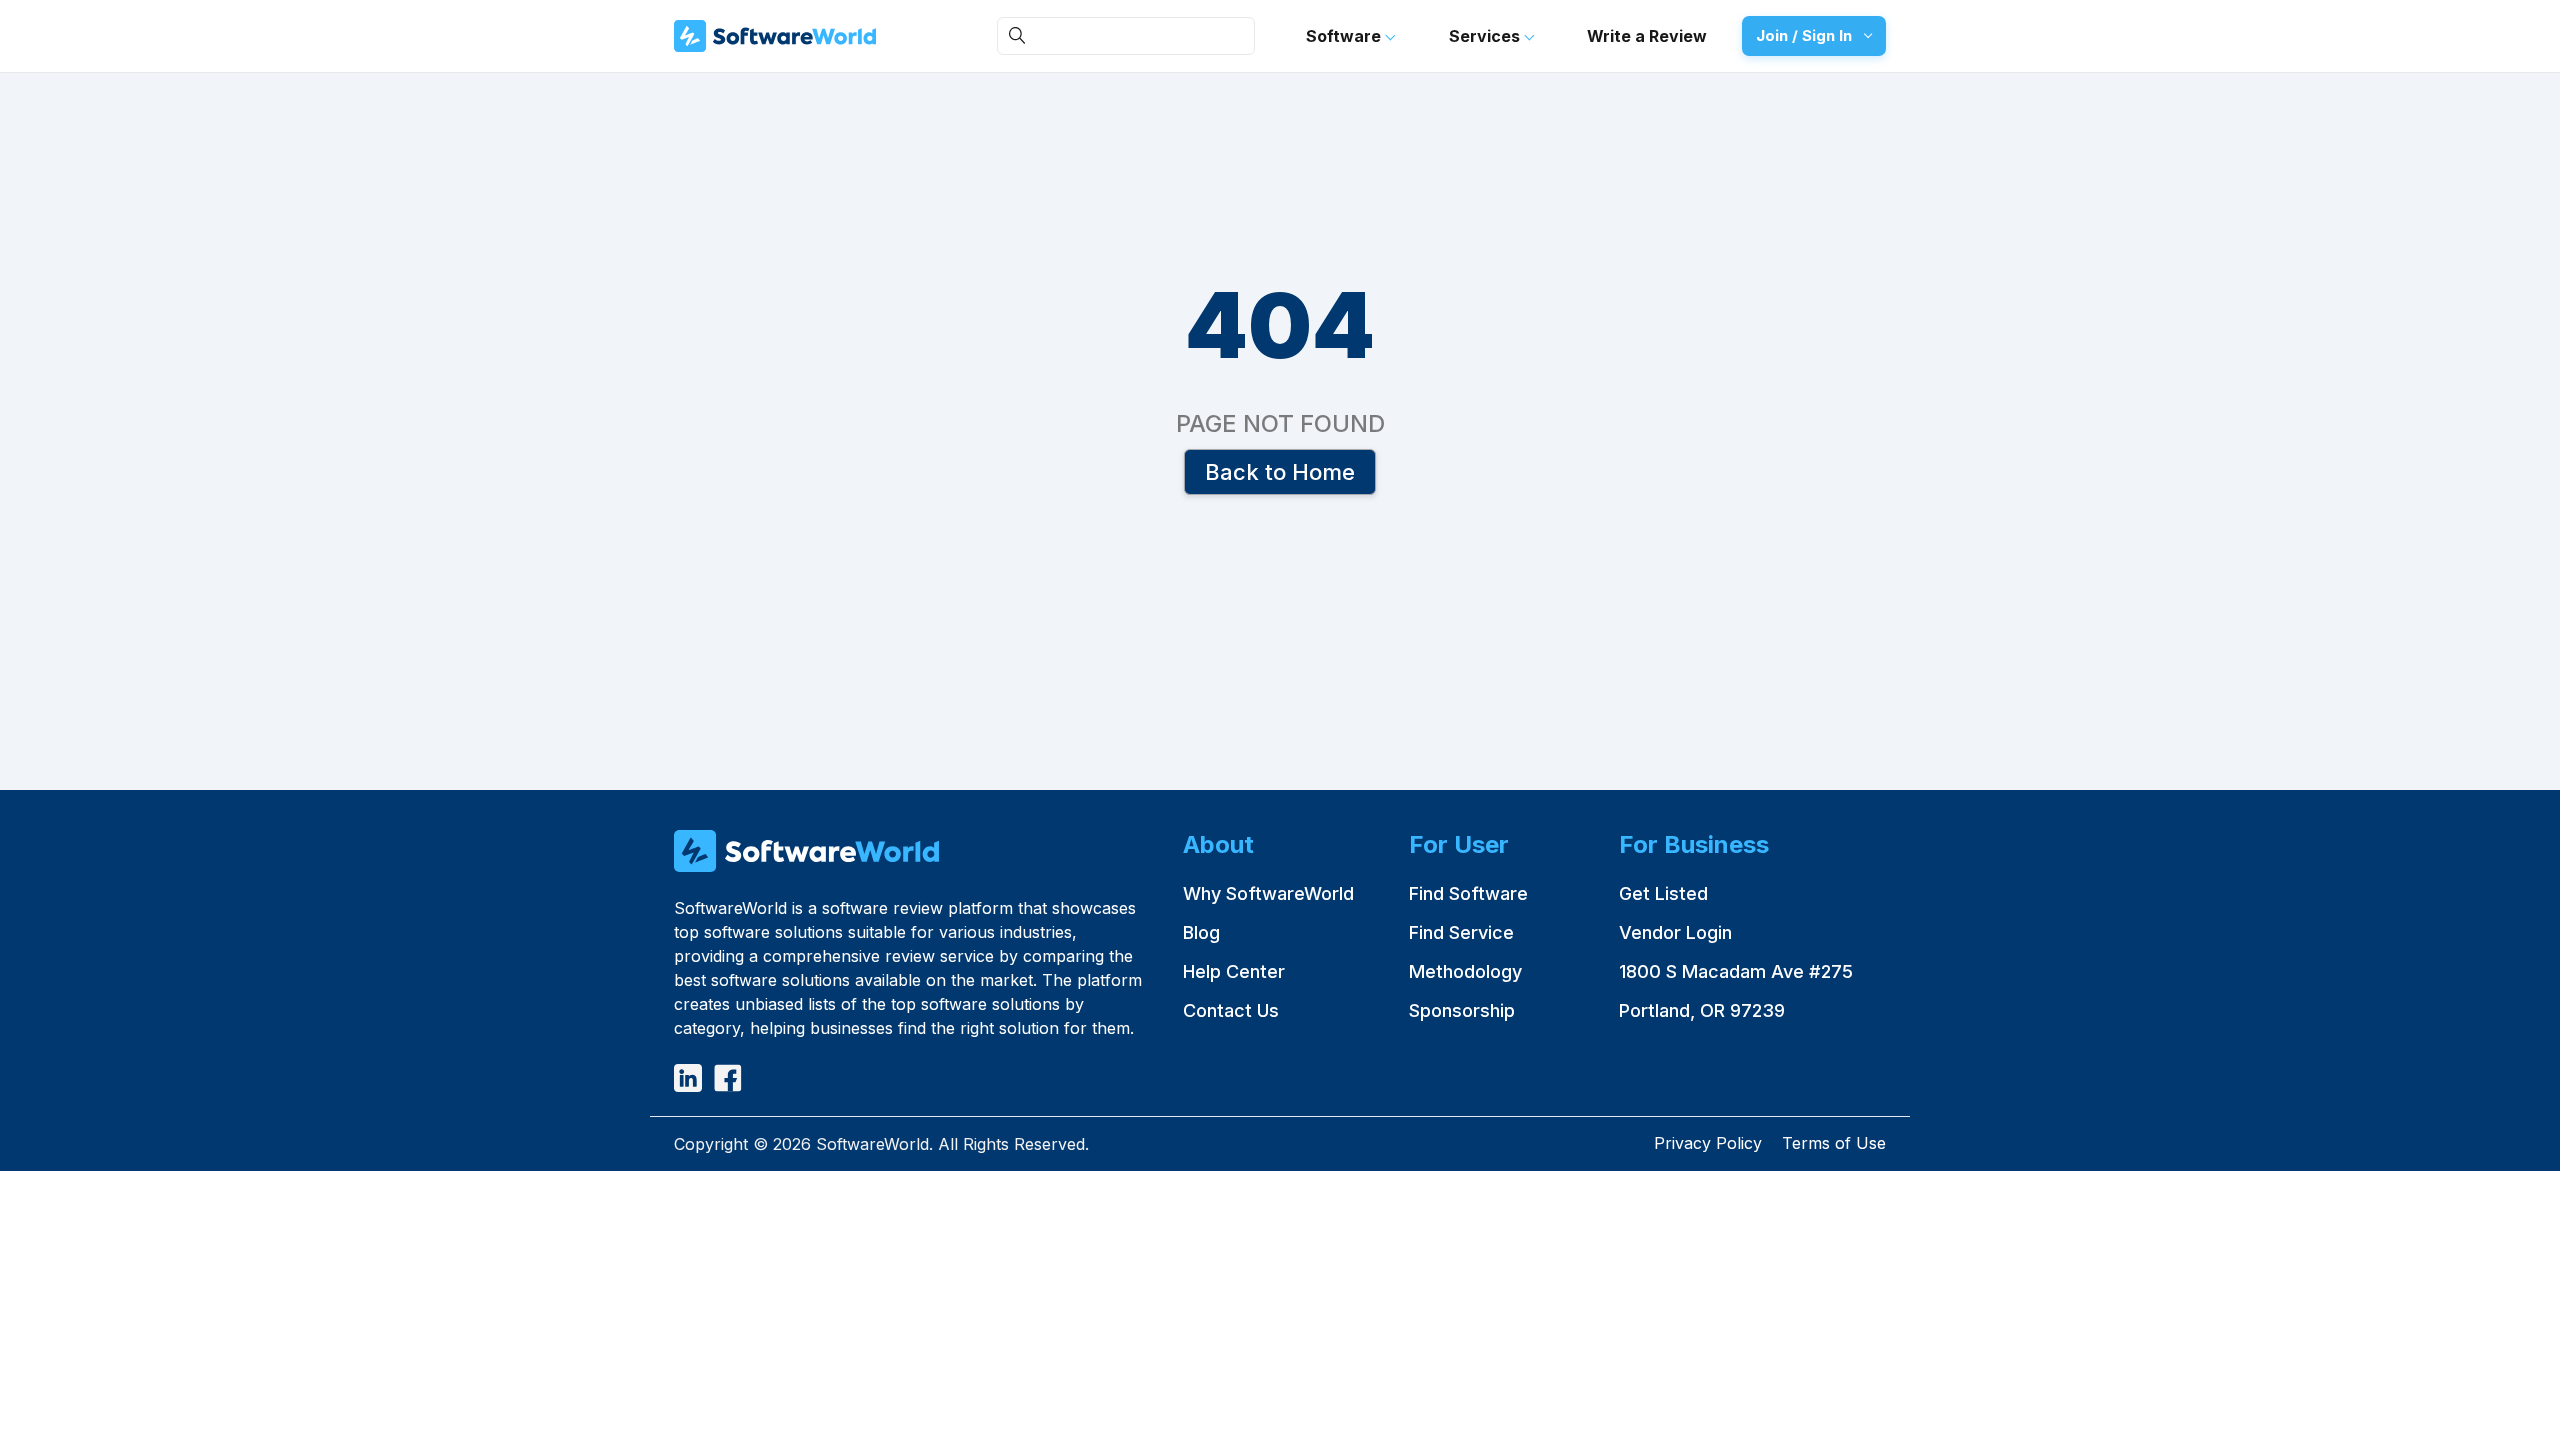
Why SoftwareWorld (1268, 893)
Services (1486, 36)
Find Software (1468, 893)
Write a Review (1647, 36)
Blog (1201, 932)
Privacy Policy (1708, 1143)
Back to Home (1280, 471)
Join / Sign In (1804, 35)
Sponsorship (1462, 1010)
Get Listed (1663, 893)
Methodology (1465, 971)
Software (1345, 36)
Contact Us (1231, 1010)
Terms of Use (1834, 1143)
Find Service (1461, 932)
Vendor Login (1675, 932)
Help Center (1234, 971)
